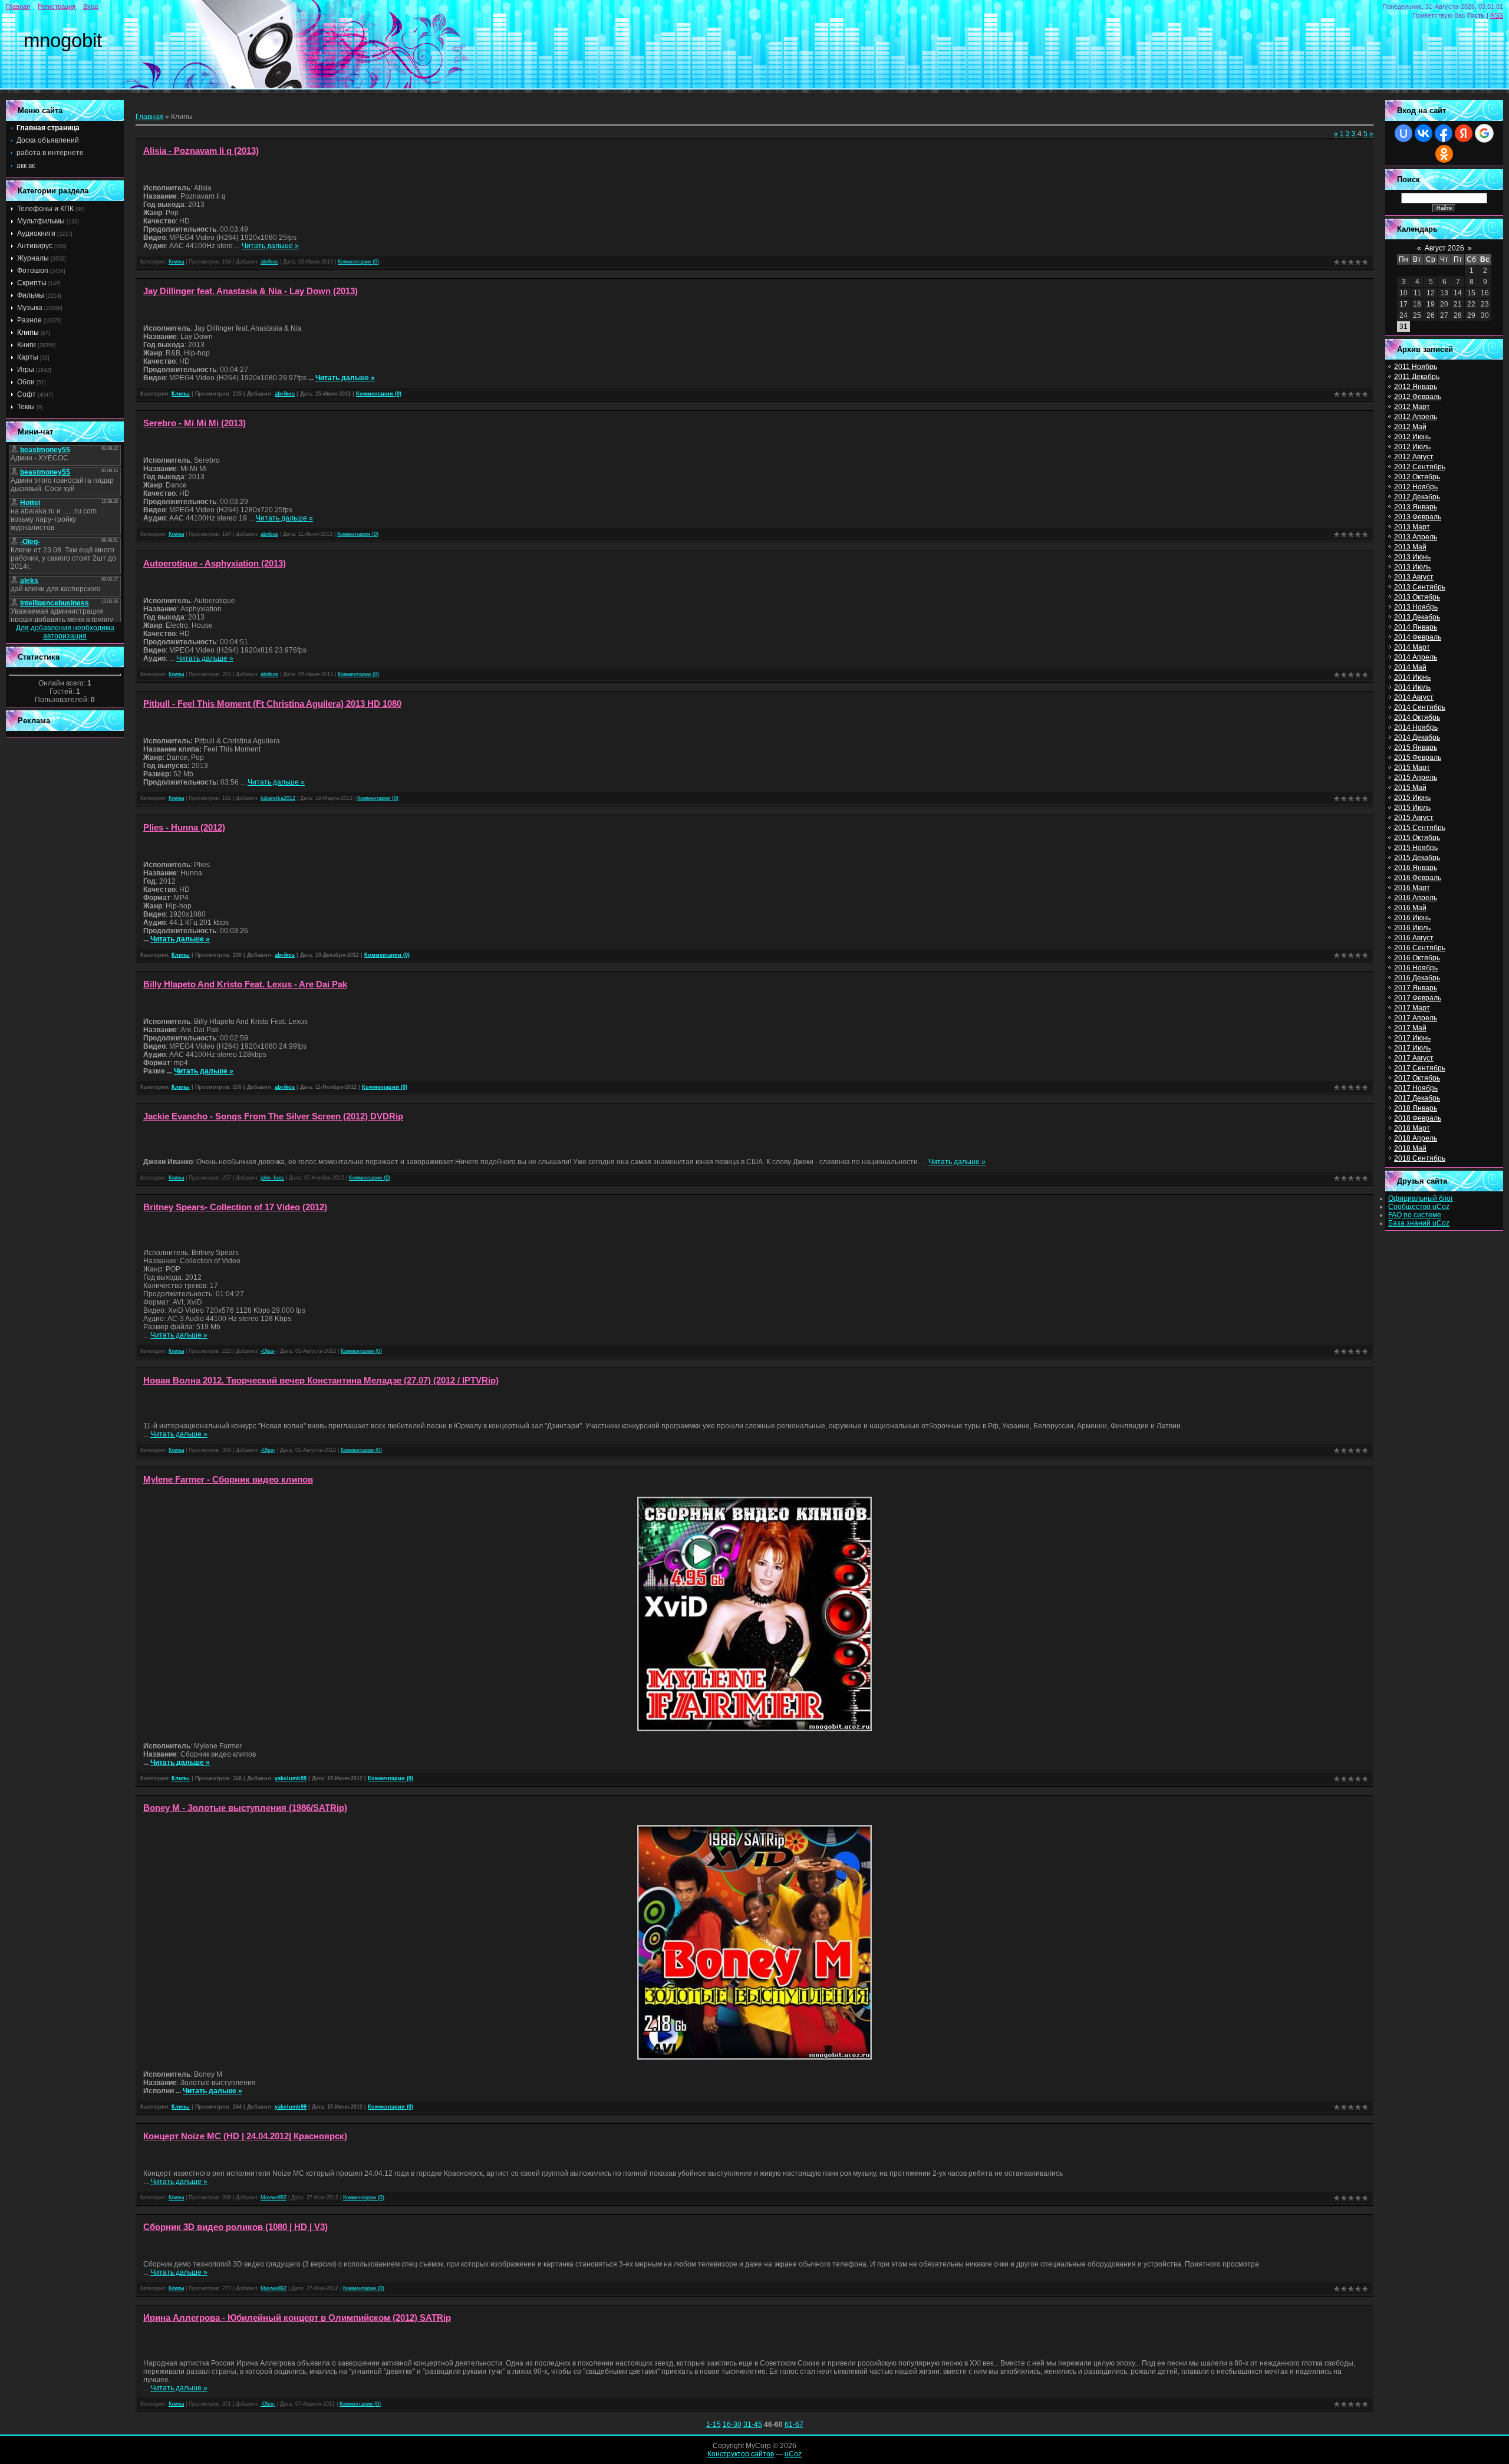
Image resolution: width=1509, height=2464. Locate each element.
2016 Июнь (1412, 918)
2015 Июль (1412, 808)
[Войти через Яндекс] (1464, 133)
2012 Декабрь (1417, 497)
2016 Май (1410, 908)
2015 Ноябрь (1416, 848)
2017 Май (1410, 1028)
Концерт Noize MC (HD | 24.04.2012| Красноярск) (245, 2136)
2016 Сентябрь (1420, 948)
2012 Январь (1416, 387)
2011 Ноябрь (1416, 367)
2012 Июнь (1412, 437)
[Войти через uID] (1403, 133)
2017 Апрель (1416, 1018)
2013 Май (1410, 547)
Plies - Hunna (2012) (184, 828)
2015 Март (1412, 767)
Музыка (30, 308)
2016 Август (1414, 938)
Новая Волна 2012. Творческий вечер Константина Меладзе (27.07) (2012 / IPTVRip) (321, 1381)
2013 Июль (1412, 567)
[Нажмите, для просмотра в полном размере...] (754, 1730)
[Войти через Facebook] (1444, 133)
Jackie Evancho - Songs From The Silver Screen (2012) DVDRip (273, 1116)
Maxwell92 (274, 2198)
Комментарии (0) (358, 262)
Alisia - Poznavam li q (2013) (201, 151)
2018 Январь (1416, 1108)
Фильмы (31, 295)
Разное (29, 320)
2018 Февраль (1418, 1118)
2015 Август (1414, 818)
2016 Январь (1416, 868)
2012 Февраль (1418, 397)
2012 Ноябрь (1416, 487)
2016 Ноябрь (1416, 968)
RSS (1497, 15)
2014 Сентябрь (1420, 707)
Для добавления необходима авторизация (65, 632)
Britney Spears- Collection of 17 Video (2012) (235, 1207)
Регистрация (57, 6)
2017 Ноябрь (1416, 1088)
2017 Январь (1416, 988)
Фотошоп (33, 271)
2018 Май (1410, 1148)
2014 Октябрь (1417, 717)
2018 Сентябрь (1420, 1158)
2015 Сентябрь (1420, 828)
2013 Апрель (1416, 537)
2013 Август (1414, 577)
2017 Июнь (1412, 1038)
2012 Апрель (1416, 417)
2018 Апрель (1416, 1138)
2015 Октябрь (1417, 838)
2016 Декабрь (1417, 978)
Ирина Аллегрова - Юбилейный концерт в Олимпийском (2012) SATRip (297, 2318)
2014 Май (1410, 667)
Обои (26, 382)
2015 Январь (1416, 747)
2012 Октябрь (1417, 477)
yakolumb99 (291, 1778)
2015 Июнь (1412, 798)
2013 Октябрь (1417, 597)
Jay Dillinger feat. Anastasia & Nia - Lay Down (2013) (251, 291)
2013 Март (1412, 527)
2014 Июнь (1412, 677)
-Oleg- (268, 1351)
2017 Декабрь (1417, 1098)
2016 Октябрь (1417, 958)
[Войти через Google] (1484, 133)
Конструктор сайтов (741, 2454)
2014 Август (1414, 697)
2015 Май (1410, 788)
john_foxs (272, 1178)
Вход (90, 6)
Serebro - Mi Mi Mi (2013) (195, 423)
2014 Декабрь (1417, 737)
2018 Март (1412, 1128)
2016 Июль (1412, 928)
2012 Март (1412, 407)
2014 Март (1412, 647)
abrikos (269, 262)
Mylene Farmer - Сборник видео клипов (228, 1480)
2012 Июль (1412, 447)
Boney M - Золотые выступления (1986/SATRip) (245, 1808)
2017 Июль (1412, 1048)
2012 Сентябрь (1420, 467)
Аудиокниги (36, 233)
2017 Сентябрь (1420, 1068)
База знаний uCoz (1419, 1223)
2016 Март (1412, 888)
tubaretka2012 (278, 798)
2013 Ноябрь (1416, 607)
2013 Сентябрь (1420, 587)
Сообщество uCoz (1419, 1207)
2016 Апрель (1416, 898)
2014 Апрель (1416, 657)
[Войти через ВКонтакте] (1424, 133)
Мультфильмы (41, 221)
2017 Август (1414, 1058)
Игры (26, 370)
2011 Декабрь (1417, 377)
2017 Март (1412, 1008)
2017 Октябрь (1417, 1078)
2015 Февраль (1418, 757)
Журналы (33, 258)
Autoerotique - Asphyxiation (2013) (215, 564)
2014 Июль (1412, 687)
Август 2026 (1444, 248)
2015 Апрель (1416, 778)
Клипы (28, 332)
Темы (26, 407)
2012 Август (1414, 457)
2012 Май (1410, 427)
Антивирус (35, 246)
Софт (27, 394)
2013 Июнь (1412, 557)
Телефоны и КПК (45, 209)
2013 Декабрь (1417, 617)
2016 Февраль (1418, 878)
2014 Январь (1416, 627)
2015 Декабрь (1417, 858)
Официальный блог (1421, 1198)
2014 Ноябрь (1416, 727)
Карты (28, 357)
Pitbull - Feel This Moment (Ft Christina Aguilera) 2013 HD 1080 (272, 704)
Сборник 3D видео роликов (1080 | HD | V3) (235, 2227)
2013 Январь (1416, 507)
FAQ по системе (1415, 1215)
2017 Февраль (1418, 998)
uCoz (793, 2454)
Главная (18, 6)
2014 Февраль (1418, 637)
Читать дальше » (270, 246)
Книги (27, 345)
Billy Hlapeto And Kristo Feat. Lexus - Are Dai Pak (245, 984)
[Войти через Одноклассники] (1444, 154)
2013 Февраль (1418, 517)
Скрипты (32, 283)
